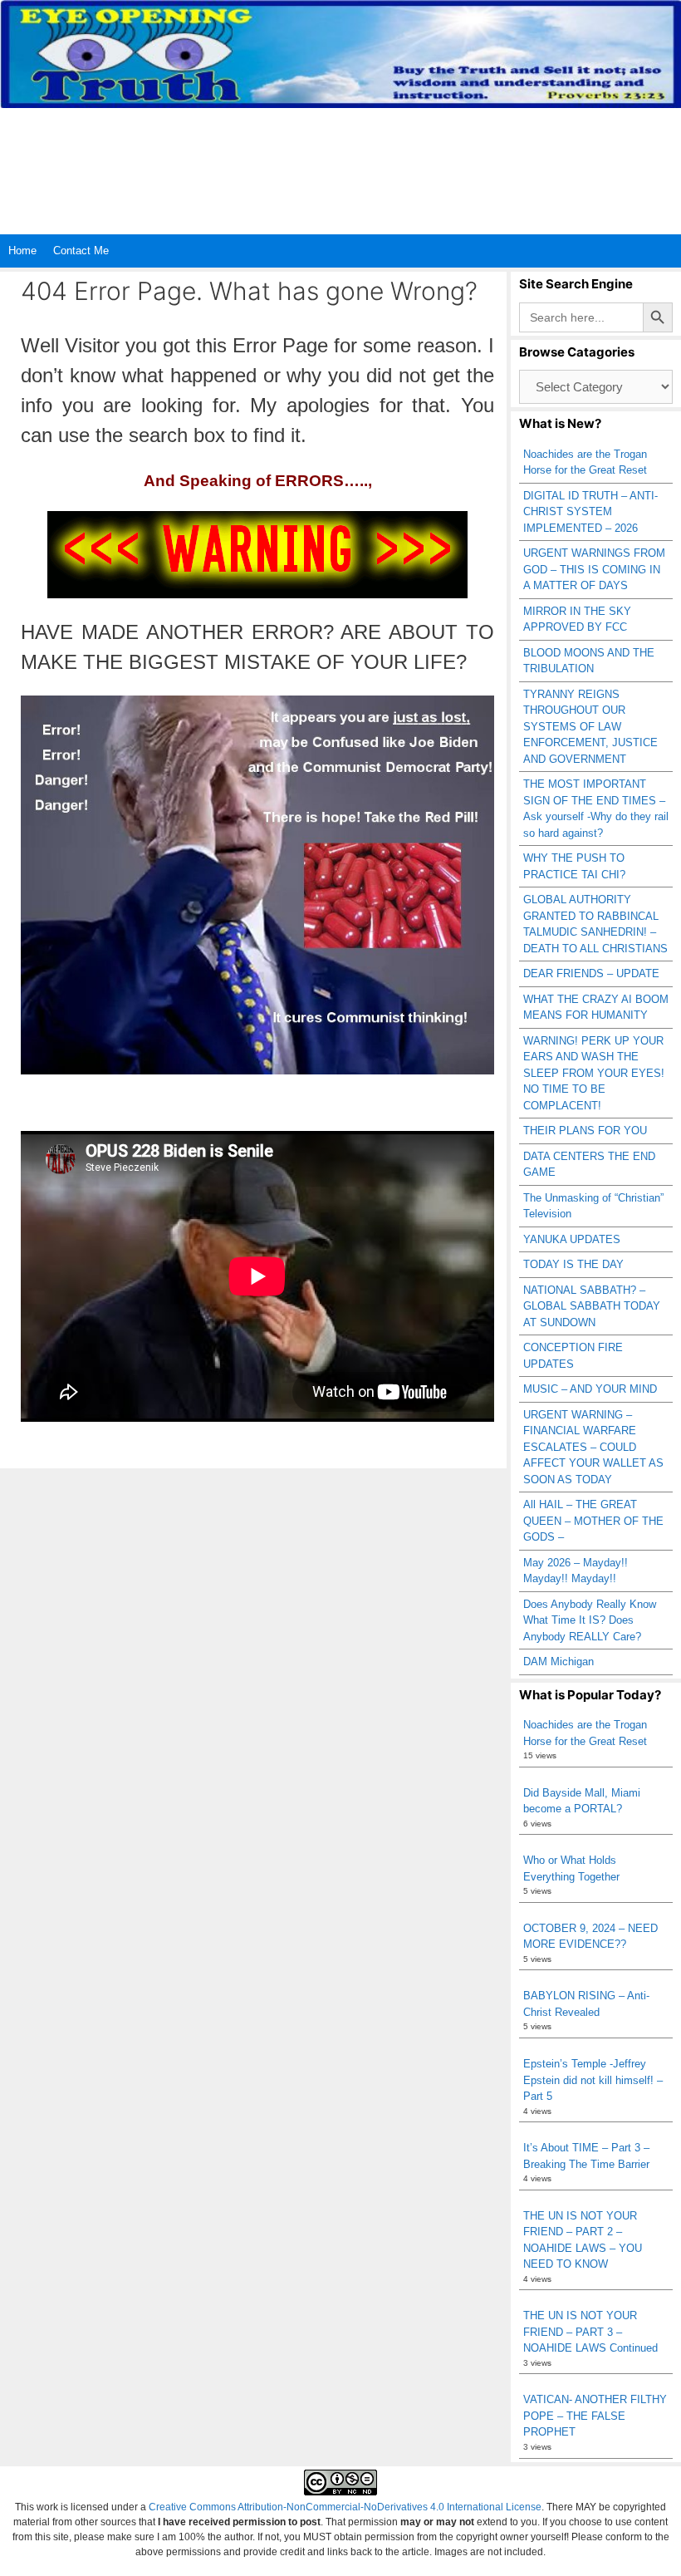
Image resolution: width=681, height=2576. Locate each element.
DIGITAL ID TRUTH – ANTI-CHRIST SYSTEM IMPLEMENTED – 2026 (590, 512)
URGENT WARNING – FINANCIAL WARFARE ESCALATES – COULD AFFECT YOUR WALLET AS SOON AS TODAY (593, 1447)
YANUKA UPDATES (572, 1239)
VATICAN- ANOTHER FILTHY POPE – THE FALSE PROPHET (595, 2416)
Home (22, 251)
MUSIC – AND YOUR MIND (590, 1389)
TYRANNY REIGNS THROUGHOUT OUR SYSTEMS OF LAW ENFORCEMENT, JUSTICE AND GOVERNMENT (590, 727)
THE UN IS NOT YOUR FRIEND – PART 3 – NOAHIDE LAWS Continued (590, 2332)
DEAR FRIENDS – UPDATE (591, 973)
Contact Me (81, 251)
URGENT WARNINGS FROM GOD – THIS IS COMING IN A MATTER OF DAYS (594, 569)
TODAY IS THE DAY (573, 1264)
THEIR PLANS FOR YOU (585, 1131)
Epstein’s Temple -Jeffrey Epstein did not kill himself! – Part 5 (593, 2080)
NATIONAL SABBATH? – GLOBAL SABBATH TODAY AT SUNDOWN (592, 1306)
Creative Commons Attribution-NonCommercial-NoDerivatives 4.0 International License (345, 2507)
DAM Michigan (559, 1662)
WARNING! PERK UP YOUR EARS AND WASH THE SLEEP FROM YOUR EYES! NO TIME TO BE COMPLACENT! (594, 1073)
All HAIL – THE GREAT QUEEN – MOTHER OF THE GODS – (593, 1521)
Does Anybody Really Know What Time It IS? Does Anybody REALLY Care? (590, 1620)
